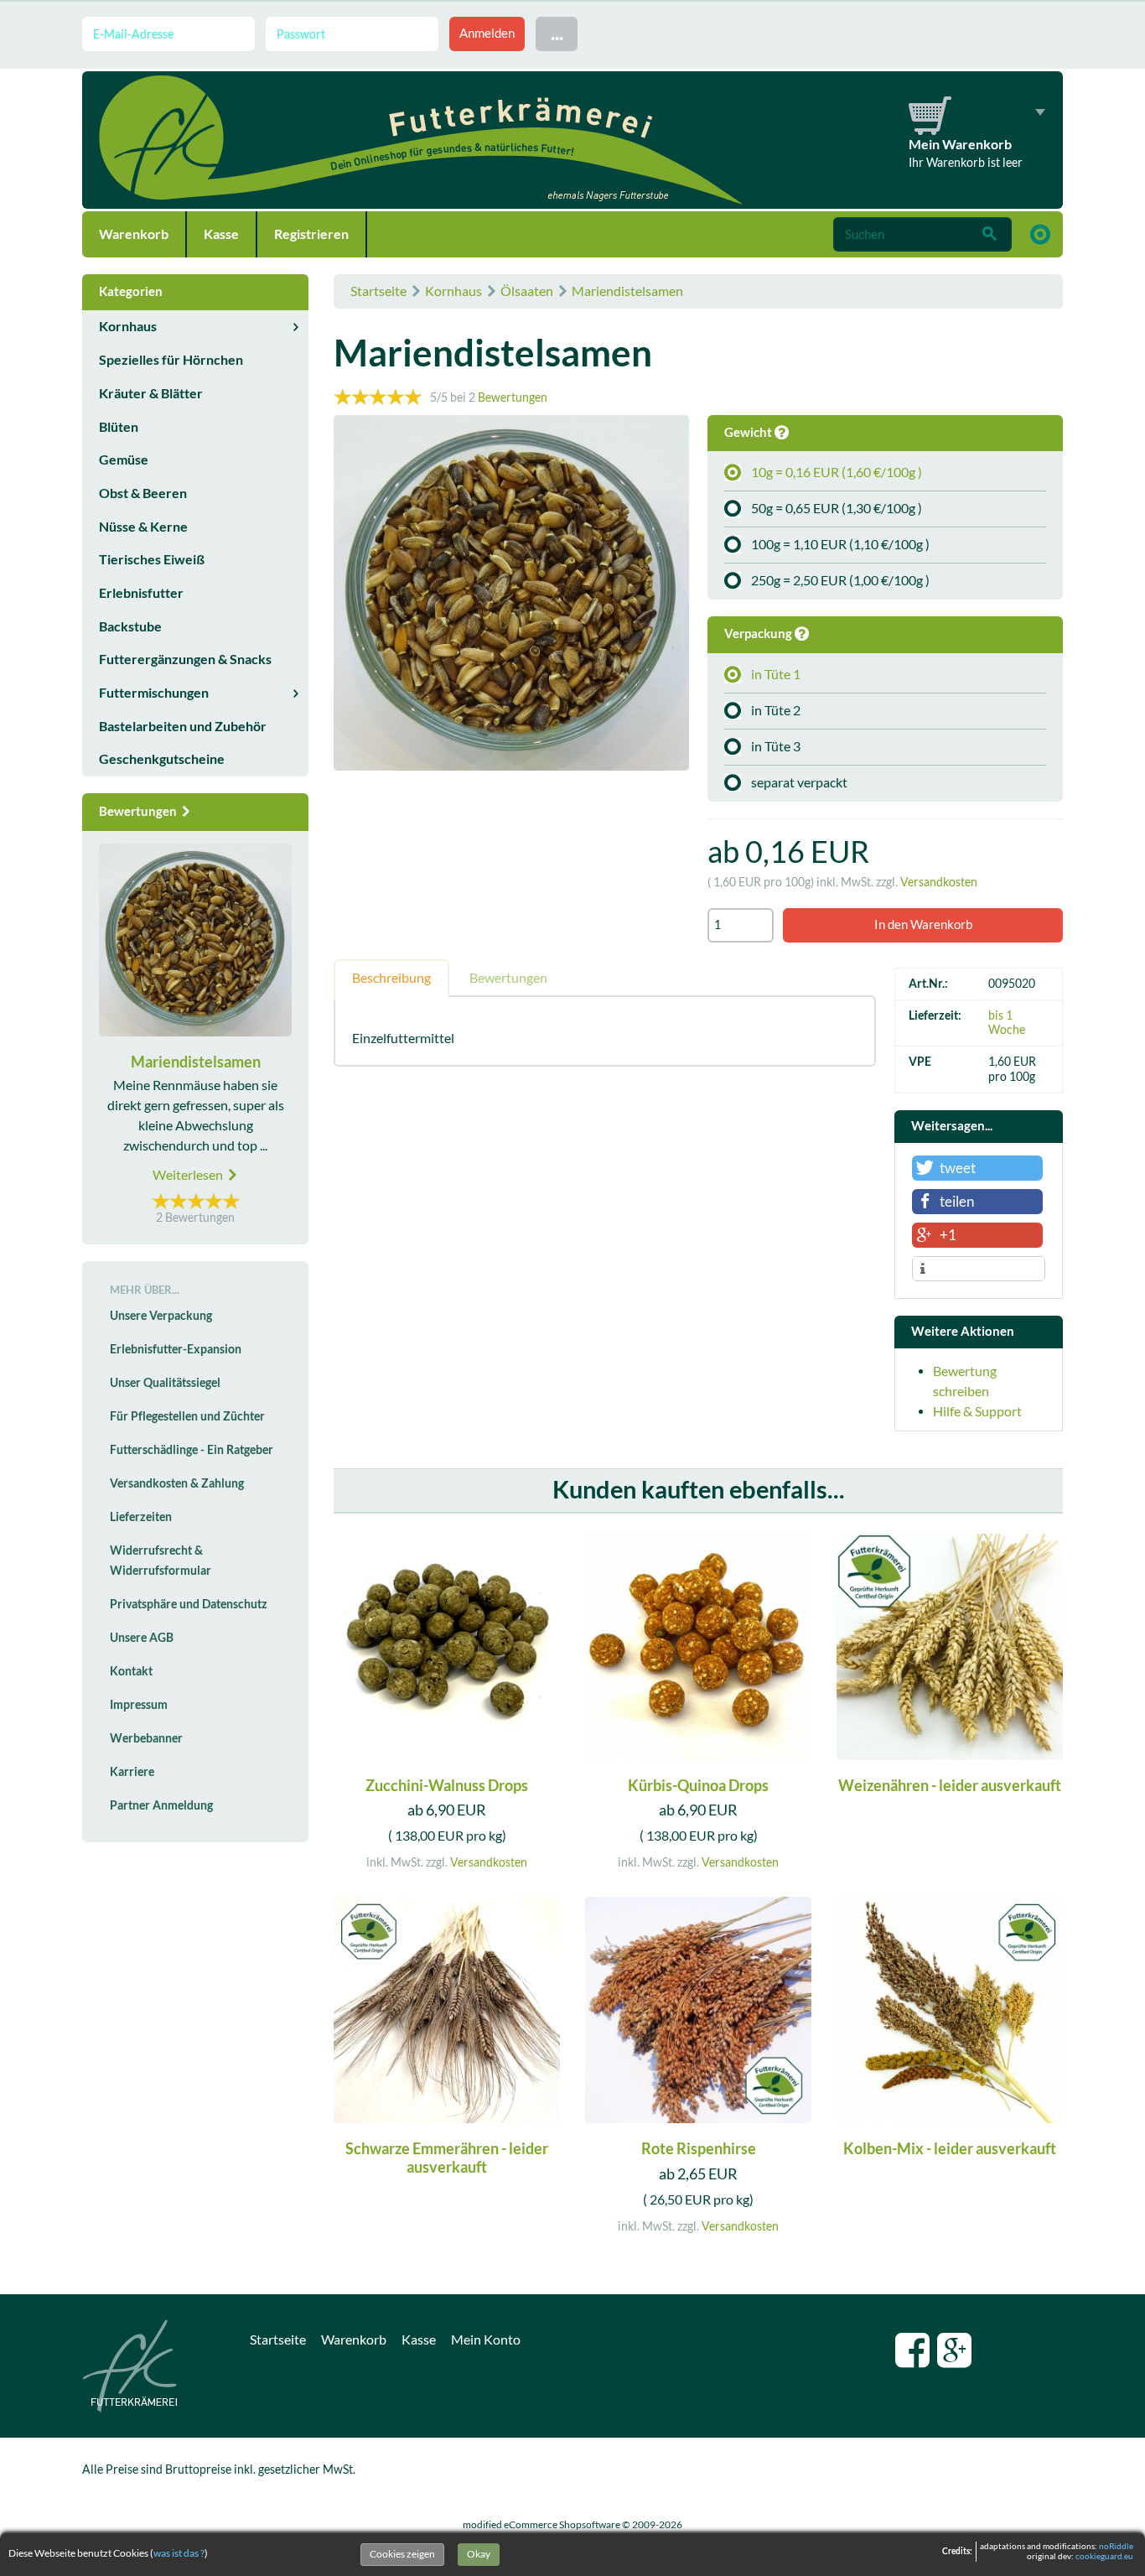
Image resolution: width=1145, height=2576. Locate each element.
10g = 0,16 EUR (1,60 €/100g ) (837, 472)
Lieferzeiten (141, 1517)
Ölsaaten (527, 291)
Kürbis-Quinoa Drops (698, 1786)
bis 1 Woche (1007, 1023)
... (557, 33)
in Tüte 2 (776, 710)
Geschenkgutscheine (162, 759)
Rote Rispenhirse (699, 2149)
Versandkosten (939, 882)
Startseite (378, 291)
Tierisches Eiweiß (152, 559)
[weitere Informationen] (979, 1270)
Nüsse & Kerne (143, 527)
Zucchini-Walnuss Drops (447, 1786)
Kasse (221, 234)
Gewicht (749, 432)
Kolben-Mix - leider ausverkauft (950, 2149)
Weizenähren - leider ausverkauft (950, 1786)
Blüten (119, 427)
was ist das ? (179, 2553)
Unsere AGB (142, 1638)
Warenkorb (134, 234)
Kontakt (131, 1671)
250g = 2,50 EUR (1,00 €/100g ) (840, 580)
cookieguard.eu (1104, 2556)
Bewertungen (513, 397)
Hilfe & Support (977, 1411)
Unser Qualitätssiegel (165, 1383)
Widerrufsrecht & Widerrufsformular (161, 1561)
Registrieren (311, 234)
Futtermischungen (154, 693)
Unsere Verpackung (161, 1316)
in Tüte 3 (776, 746)
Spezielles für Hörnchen (171, 360)
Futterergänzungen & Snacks (185, 659)
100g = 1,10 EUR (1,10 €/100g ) (840, 544)
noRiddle (1116, 2546)
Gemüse (124, 460)
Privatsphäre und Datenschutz (189, 1604)
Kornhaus (453, 291)
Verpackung (759, 634)
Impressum (139, 1705)
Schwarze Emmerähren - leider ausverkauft (447, 2158)
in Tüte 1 (776, 674)
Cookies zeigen (402, 2554)
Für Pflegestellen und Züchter (187, 1416)
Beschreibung (391, 978)
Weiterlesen (189, 1175)
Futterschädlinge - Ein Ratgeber (192, 1450)
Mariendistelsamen (627, 291)
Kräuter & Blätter (151, 393)
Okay (479, 2554)
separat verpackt (799, 782)
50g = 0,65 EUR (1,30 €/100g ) (837, 508)
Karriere (132, 1772)
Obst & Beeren (143, 493)
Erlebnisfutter (141, 593)
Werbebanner (146, 1738)
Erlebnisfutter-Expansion (176, 1349)
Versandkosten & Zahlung (177, 1483)
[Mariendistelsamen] (511, 595)
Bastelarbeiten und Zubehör (183, 726)
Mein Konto (486, 2340)
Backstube (130, 626)
